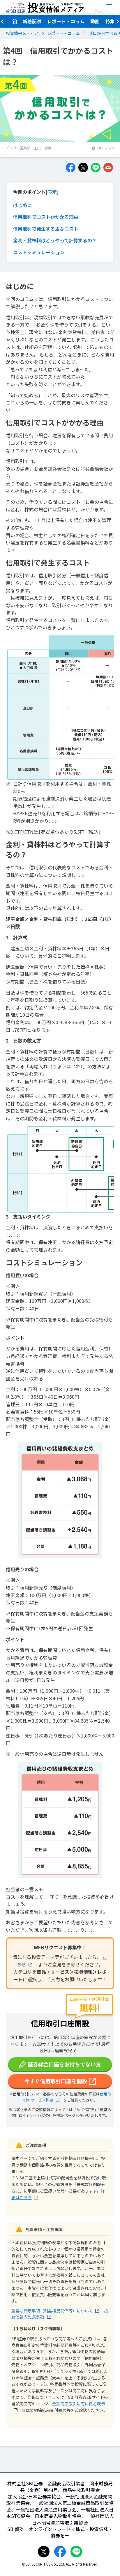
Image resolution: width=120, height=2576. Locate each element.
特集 (110, 21)
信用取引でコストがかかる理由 (46, 217)
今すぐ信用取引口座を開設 (56, 2081)
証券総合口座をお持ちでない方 (64, 2064)
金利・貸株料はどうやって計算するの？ (55, 240)
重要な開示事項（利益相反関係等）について (52, 2311)
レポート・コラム (66, 21)
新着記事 (32, 21)
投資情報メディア (22, 33)
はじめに (22, 205)
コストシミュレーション (39, 252)
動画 (95, 21)
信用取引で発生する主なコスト (46, 229)
